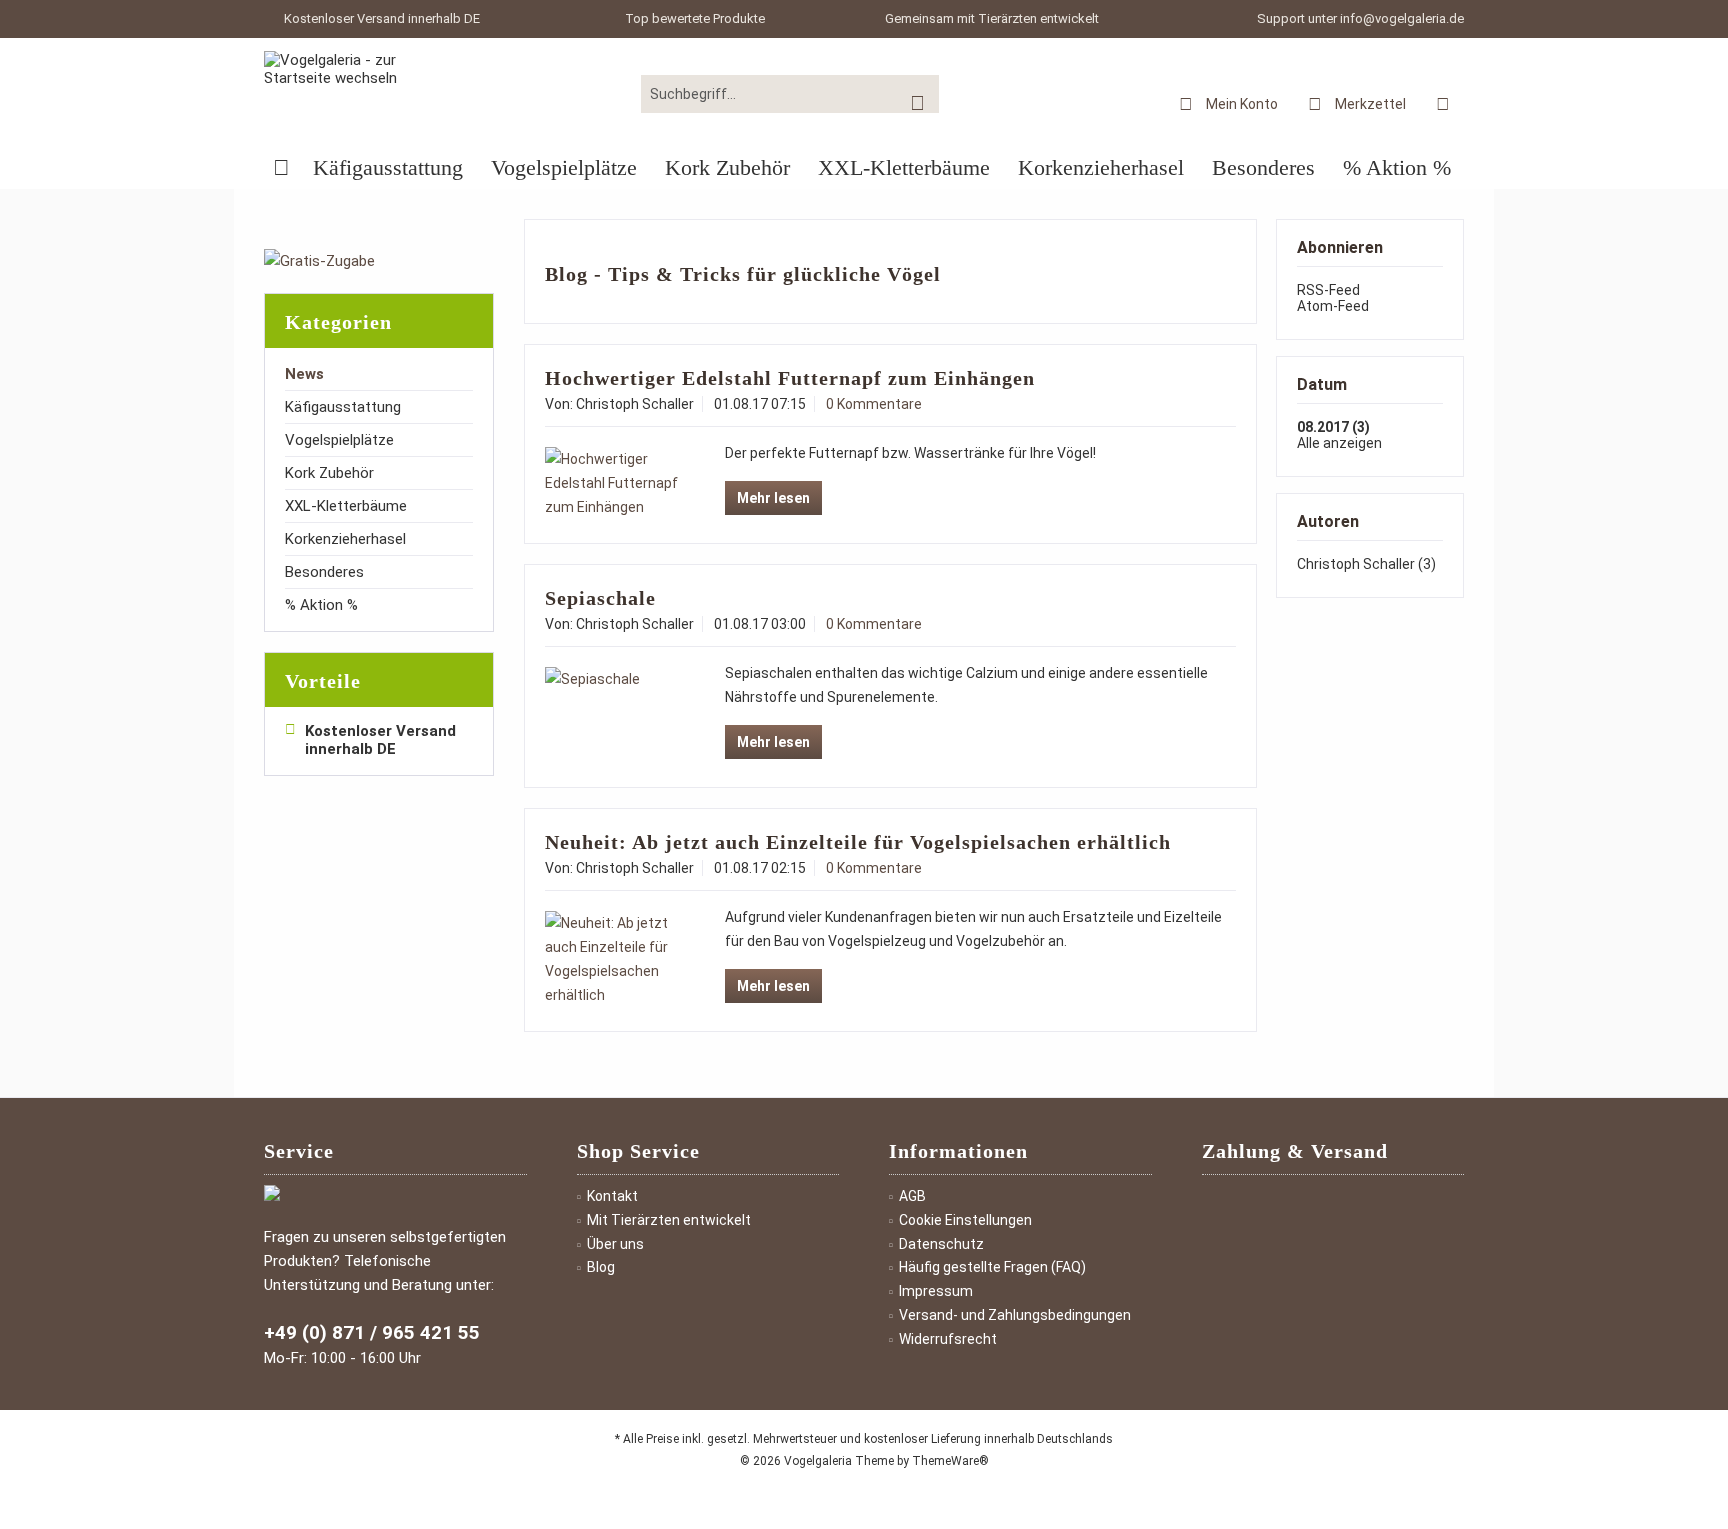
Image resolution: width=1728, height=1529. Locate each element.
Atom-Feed (1333, 306)
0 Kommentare (874, 404)
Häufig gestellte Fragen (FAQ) (992, 1267)
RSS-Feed (1328, 290)
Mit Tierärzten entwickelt (669, 1220)
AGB (912, 1196)
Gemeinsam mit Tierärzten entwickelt (992, 18)
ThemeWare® (950, 1461)
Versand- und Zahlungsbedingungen (1015, 1315)
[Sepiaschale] (614, 679)
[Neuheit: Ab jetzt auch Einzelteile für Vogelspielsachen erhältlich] (614, 959)
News (304, 374)
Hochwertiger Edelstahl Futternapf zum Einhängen (790, 378)
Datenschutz (941, 1244)
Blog (601, 1267)
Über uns (615, 1244)
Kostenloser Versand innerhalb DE (382, 18)
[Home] (281, 168)
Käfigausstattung (343, 407)
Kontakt (612, 1196)
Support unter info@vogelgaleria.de (1360, 18)
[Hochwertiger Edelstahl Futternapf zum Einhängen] (614, 483)
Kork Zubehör (329, 473)
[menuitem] (1443, 103)
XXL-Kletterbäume (346, 506)
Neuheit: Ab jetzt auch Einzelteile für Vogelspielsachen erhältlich (858, 842)
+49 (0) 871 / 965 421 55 (372, 1332)
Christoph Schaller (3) (1366, 564)
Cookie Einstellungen (965, 1220)
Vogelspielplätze (339, 440)
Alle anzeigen (1339, 443)
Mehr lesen (773, 498)
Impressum (936, 1291)
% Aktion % (321, 605)
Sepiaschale (600, 598)
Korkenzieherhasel (345, 539)
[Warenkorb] (1443, 103)
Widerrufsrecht (948, 1339)
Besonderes (324, 572)
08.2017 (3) (1333, 427)
